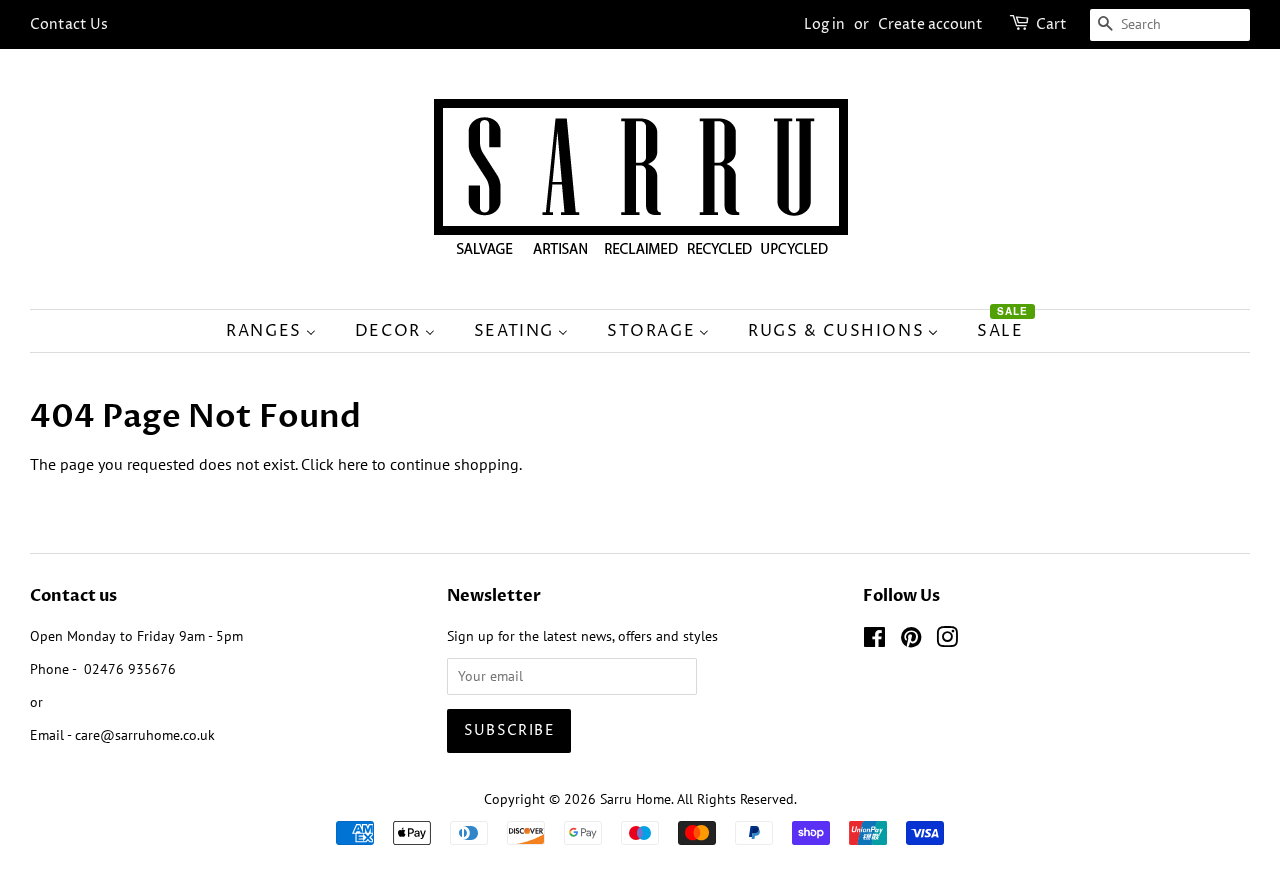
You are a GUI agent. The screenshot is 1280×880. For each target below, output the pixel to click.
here (353, 464)
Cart (1051, 24)
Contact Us (69, 24)
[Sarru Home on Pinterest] (911, 641)
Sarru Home (635, 799)
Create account (930, 24)
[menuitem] (281, 330)
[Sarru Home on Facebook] (874, 641)
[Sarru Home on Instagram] (947, 641)
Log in (824, 24)
